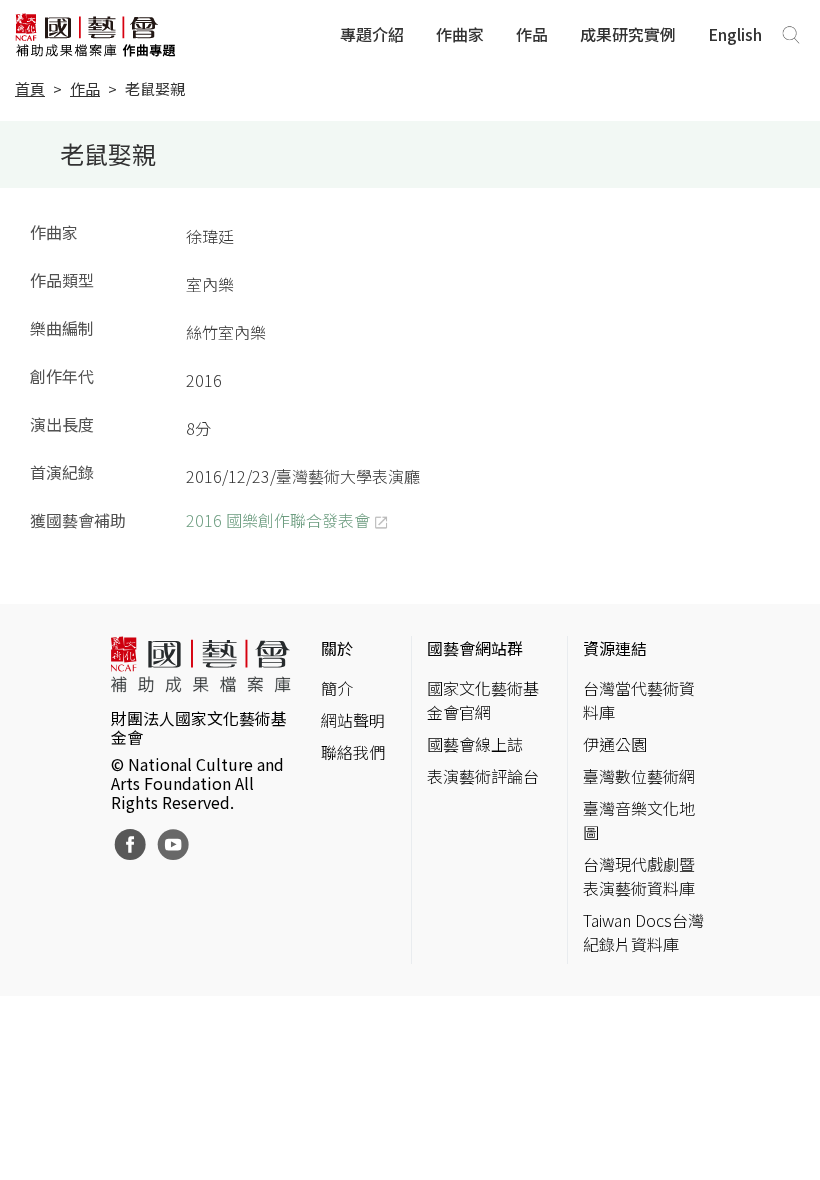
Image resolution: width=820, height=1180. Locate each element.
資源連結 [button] (615, 648)
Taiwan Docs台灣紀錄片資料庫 (643, 932)
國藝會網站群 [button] (475, 648)
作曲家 (460, 34)
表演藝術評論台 (483, 776)
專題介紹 (372, 34)
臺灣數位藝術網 (639, 776)
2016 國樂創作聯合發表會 (278, 520)
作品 (532, 34)
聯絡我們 (353, 752)
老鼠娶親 (155, 88)
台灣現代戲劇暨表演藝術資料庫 (639, 876)
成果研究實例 (628, 34)
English (735, 34)
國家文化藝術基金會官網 (483, 700)
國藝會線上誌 (475, 744)
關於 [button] (337, 648)
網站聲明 (353, 720)
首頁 (30, 88)
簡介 (337, 688)
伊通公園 (615, 744)
